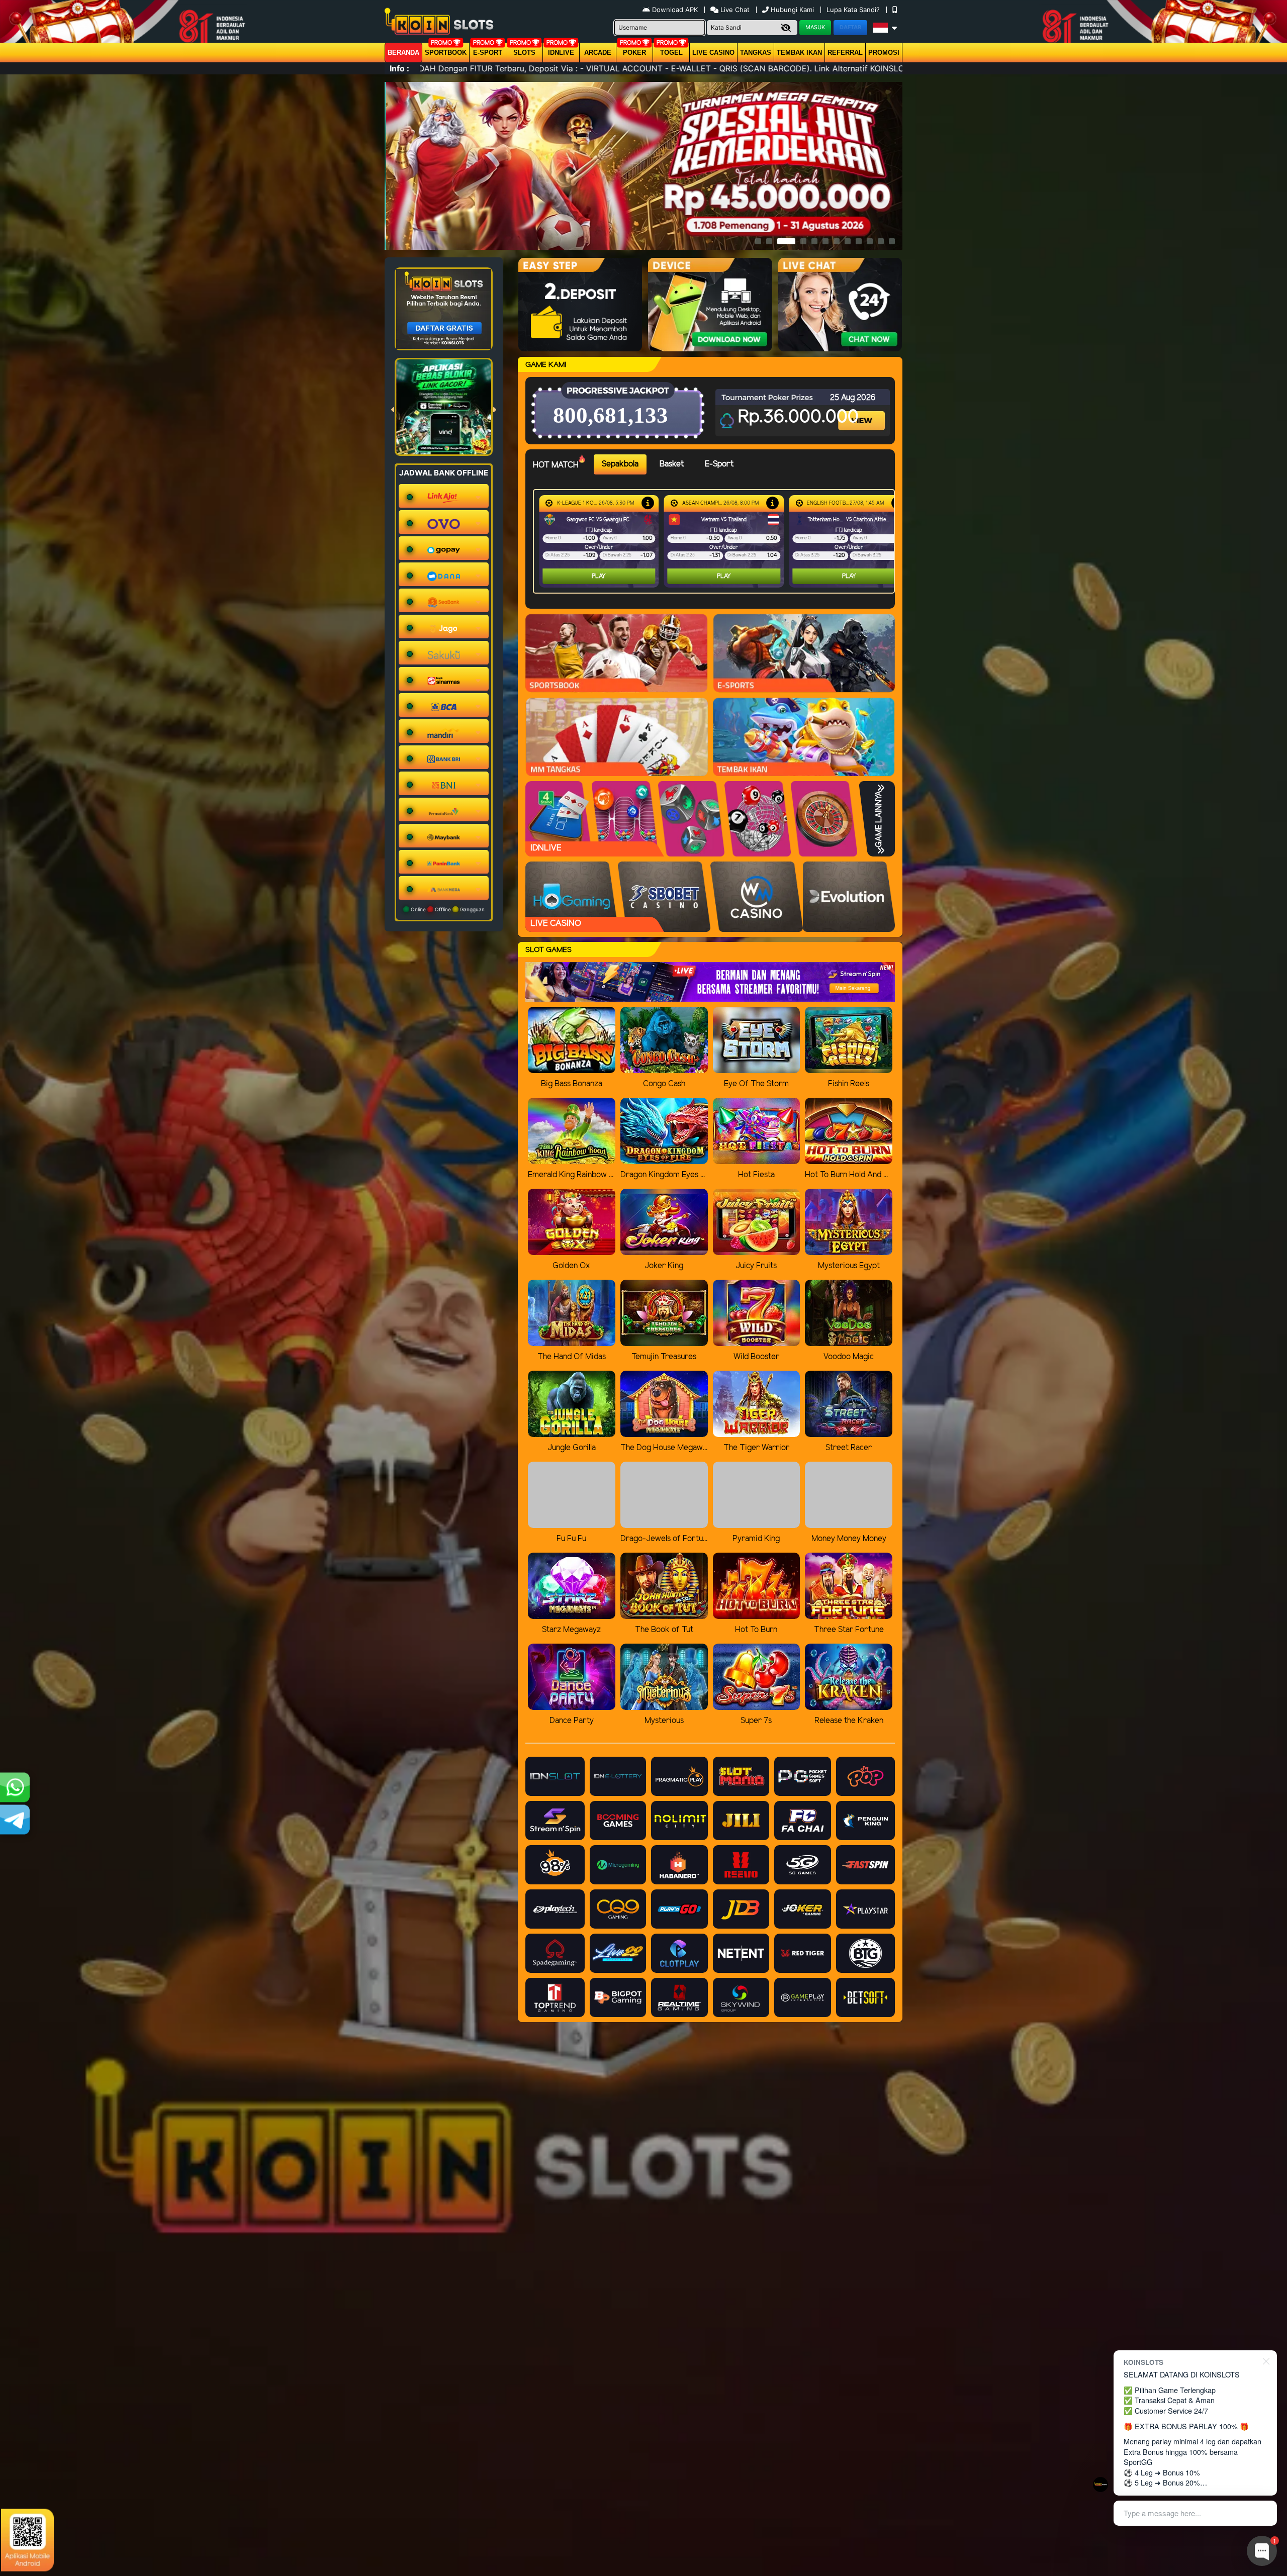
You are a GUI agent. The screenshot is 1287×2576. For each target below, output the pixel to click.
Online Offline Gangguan (447, 909)
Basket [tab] (672, 464)
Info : (399, 68)
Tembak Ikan (799, 53)
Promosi (884, 53)
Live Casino (713, 53)
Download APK (675, 10)
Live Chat (734, 10)
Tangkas (756, 53)
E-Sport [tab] (719, 464)
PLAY (599, 576)
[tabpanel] (716, 541)
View (863, 412)
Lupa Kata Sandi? (854, 10)
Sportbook (446, 53)
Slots (524, 53)
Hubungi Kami (792, 10)
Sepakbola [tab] (620, 464)
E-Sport (488, 53)
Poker (634, 53)
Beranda (403, 53)
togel (671, 53)
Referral (845, 53)
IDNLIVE (561, 53)
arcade (598, 53)
